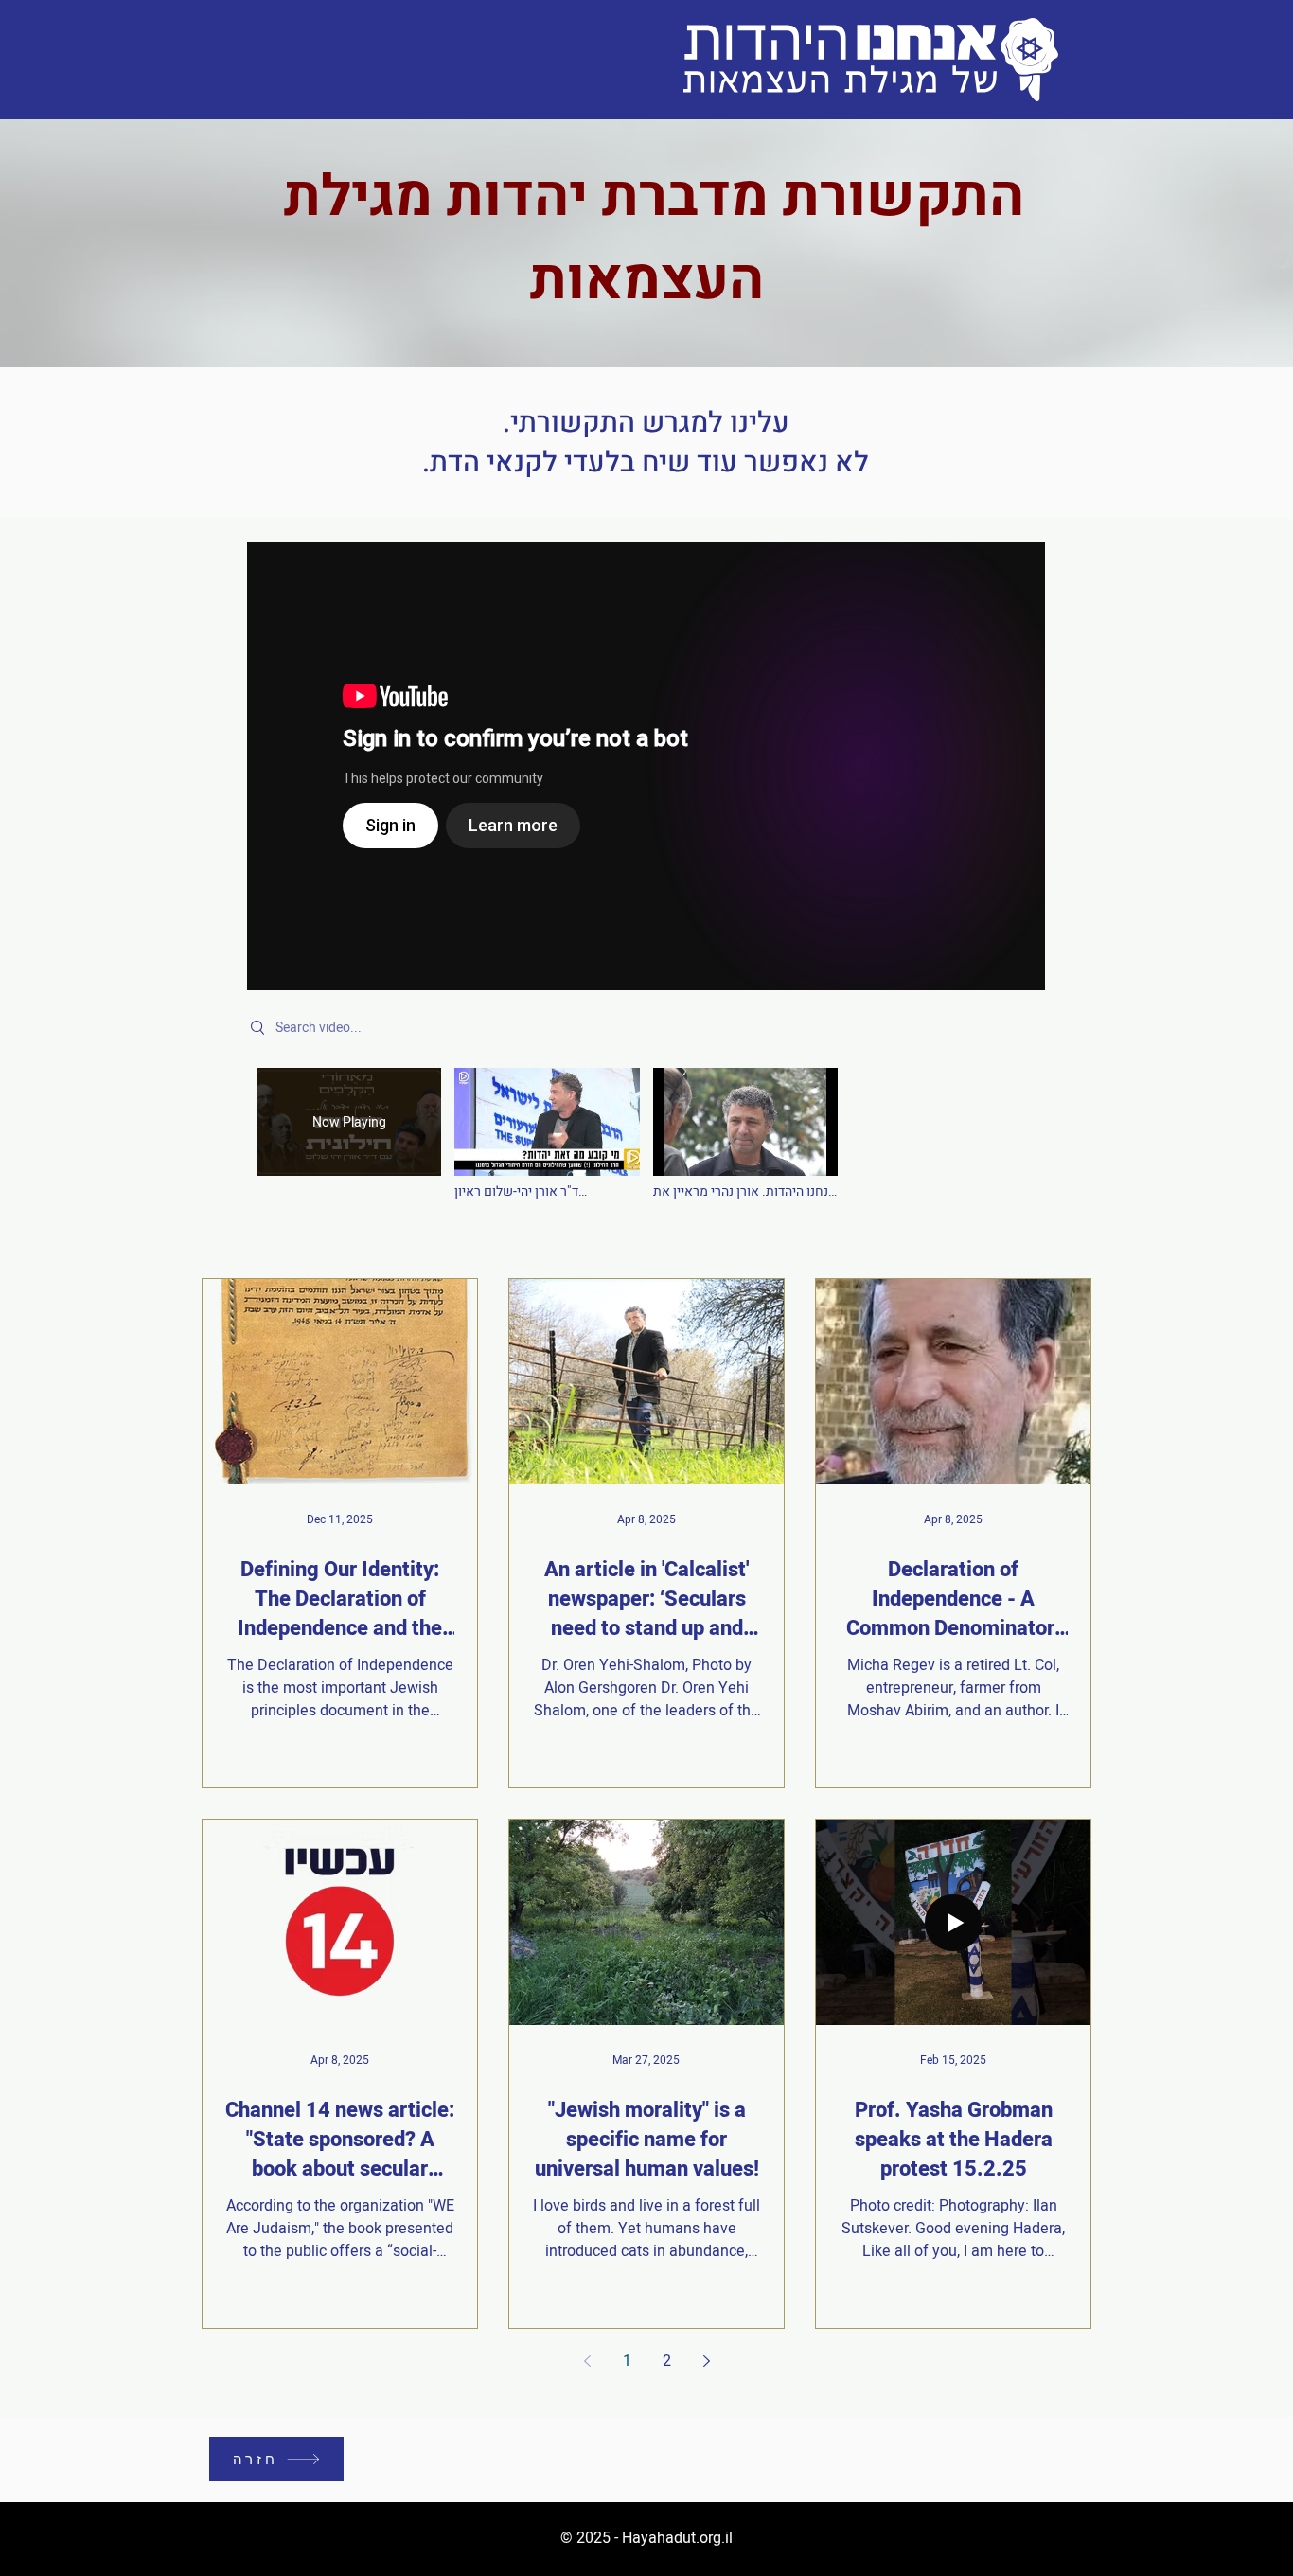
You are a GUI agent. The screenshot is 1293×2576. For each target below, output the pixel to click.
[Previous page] (587, 2361)
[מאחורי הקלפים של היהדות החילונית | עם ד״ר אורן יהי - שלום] (646, 766)
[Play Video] (547, 1135)
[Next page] (706, 2361)
